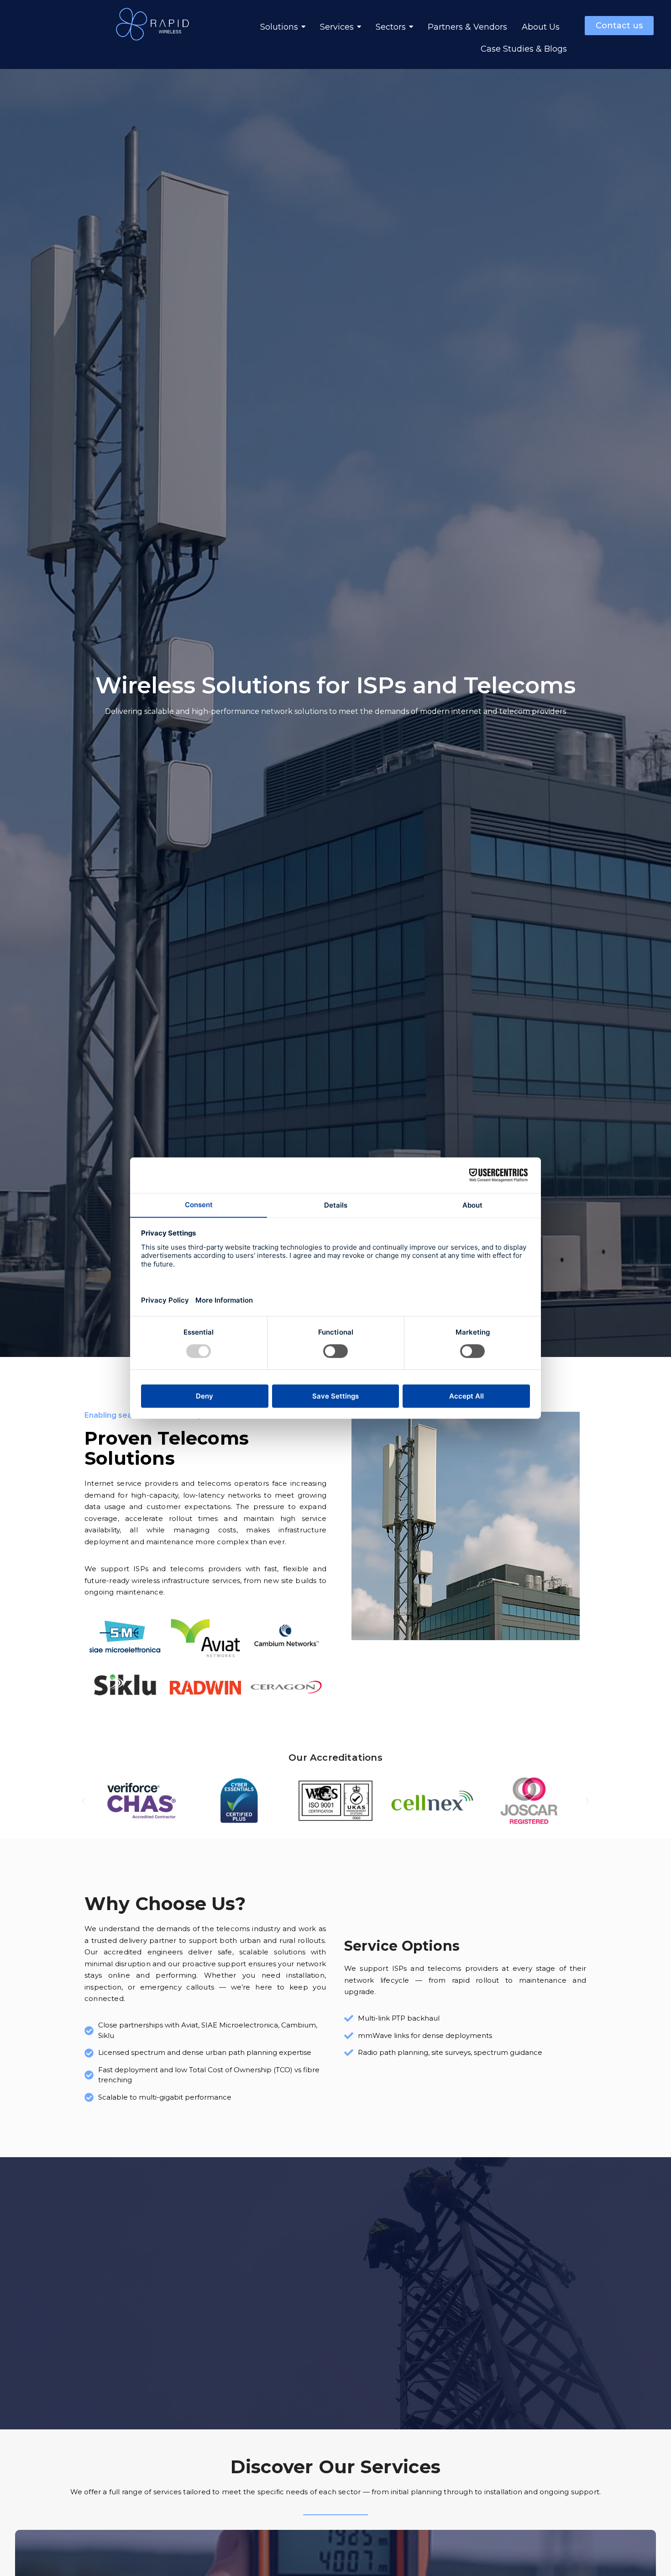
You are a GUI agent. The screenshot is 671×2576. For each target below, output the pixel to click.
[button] (84, 1801)
